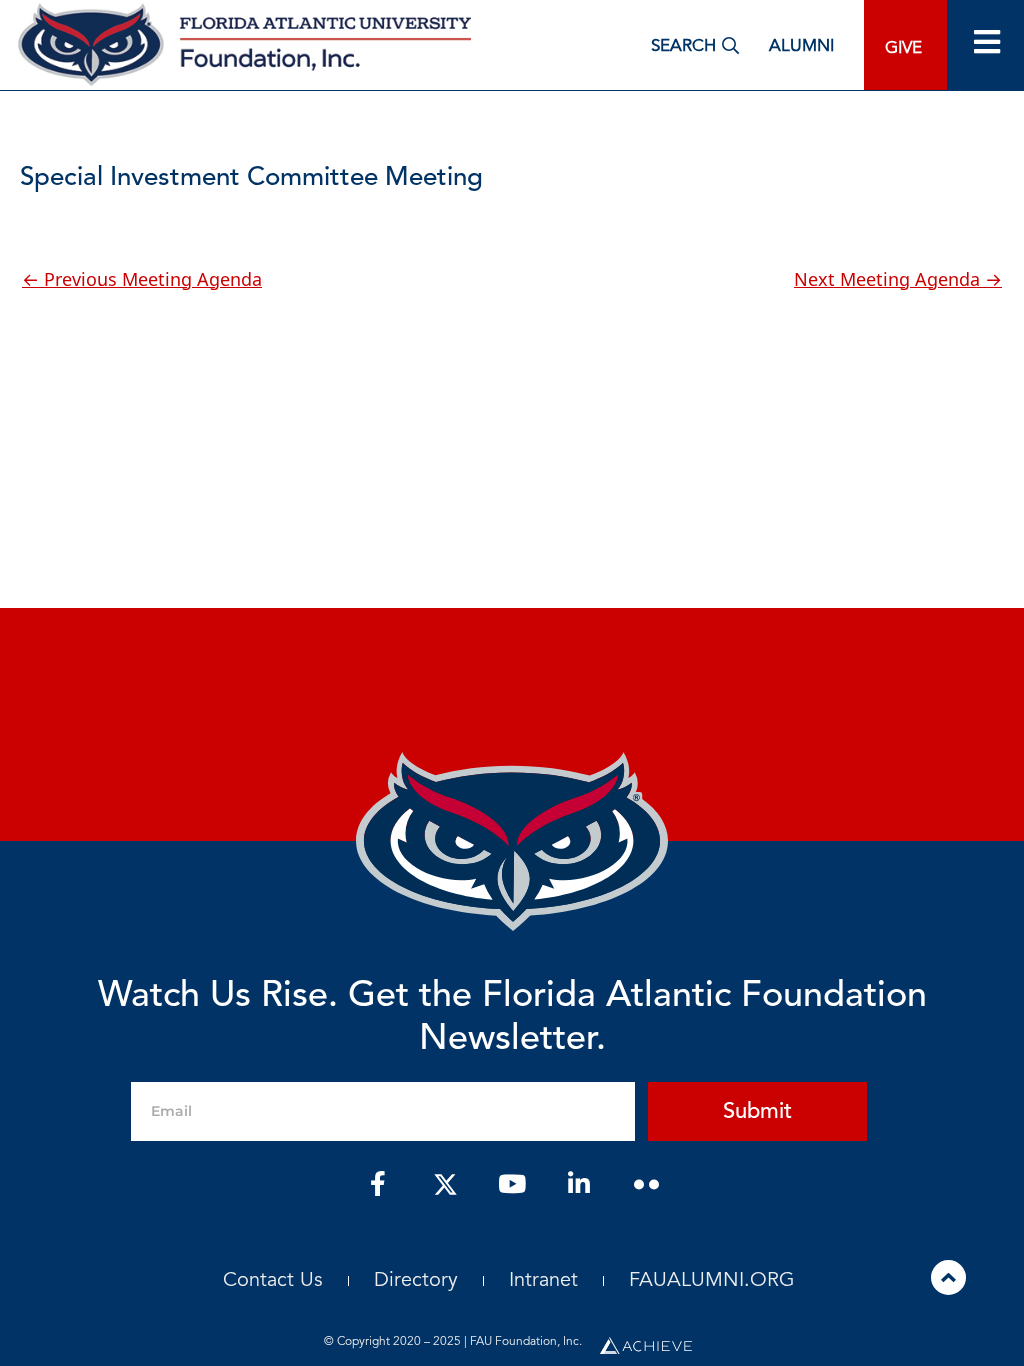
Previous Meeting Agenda (142, 279)
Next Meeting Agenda (898, 279)
